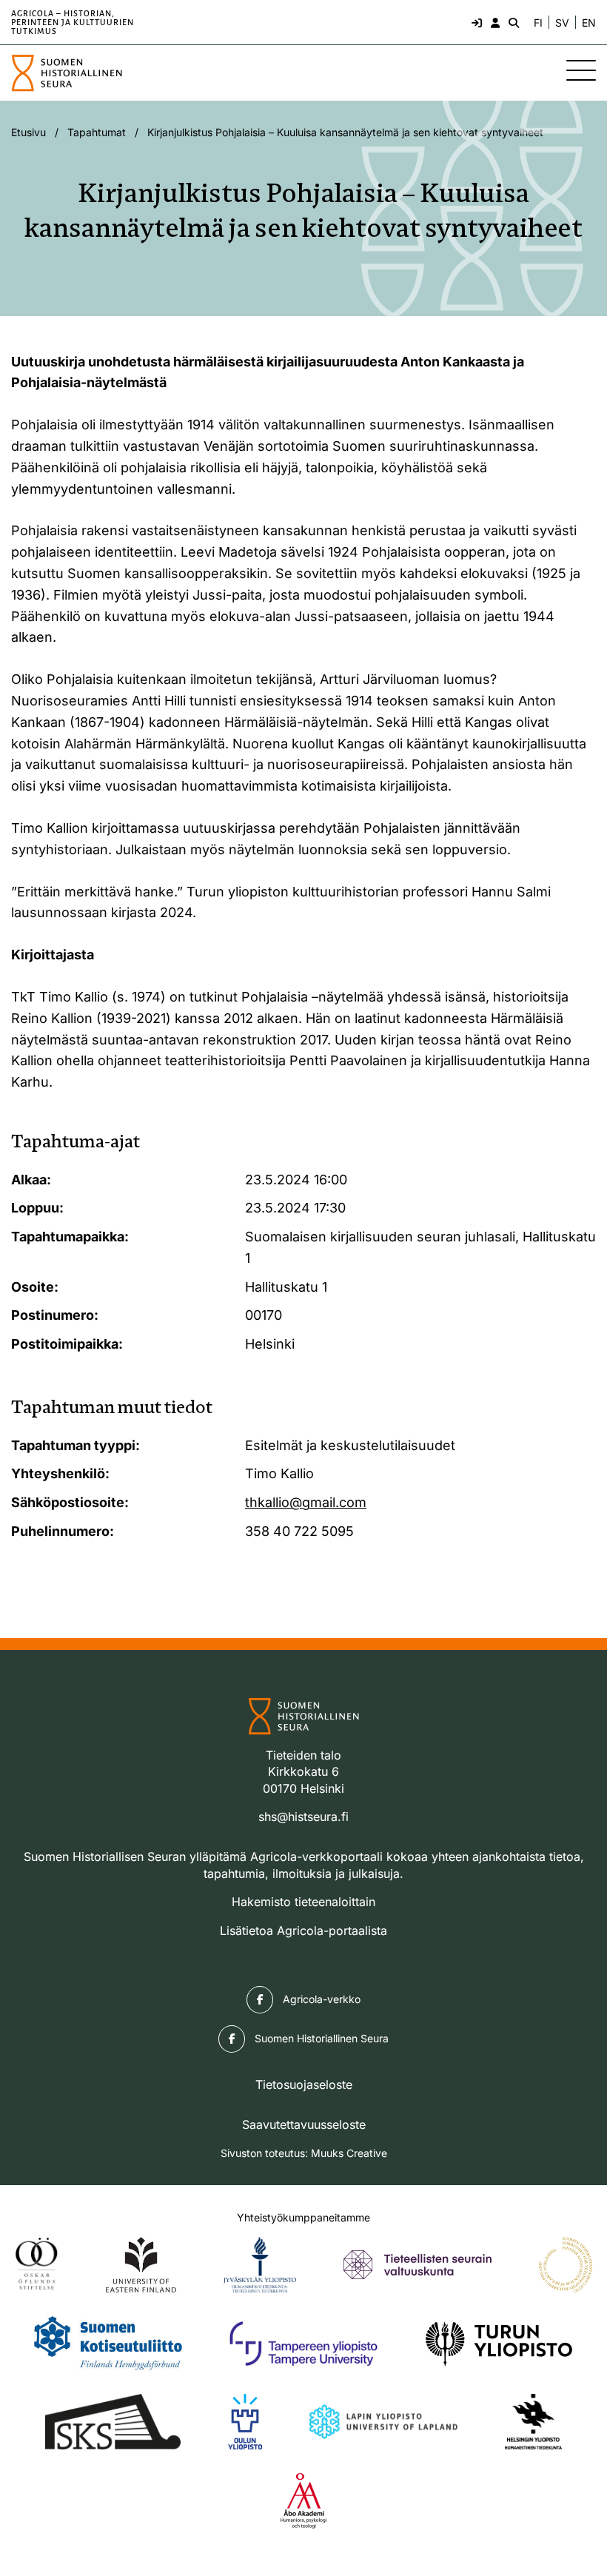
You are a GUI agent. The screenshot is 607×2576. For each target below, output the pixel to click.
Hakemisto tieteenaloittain (303, 1902)
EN (589, 23)
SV (562, 23)
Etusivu (28, 132)
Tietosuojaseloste (304, 2084)
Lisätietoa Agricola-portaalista (303, 1931)
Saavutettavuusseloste (304, 2124)
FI (538, 23)
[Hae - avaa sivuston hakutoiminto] (512, 22)
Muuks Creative (349, 2153)
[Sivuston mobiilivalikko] (581, 70)
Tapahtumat (97, 132)
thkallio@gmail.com (306, 1502)
